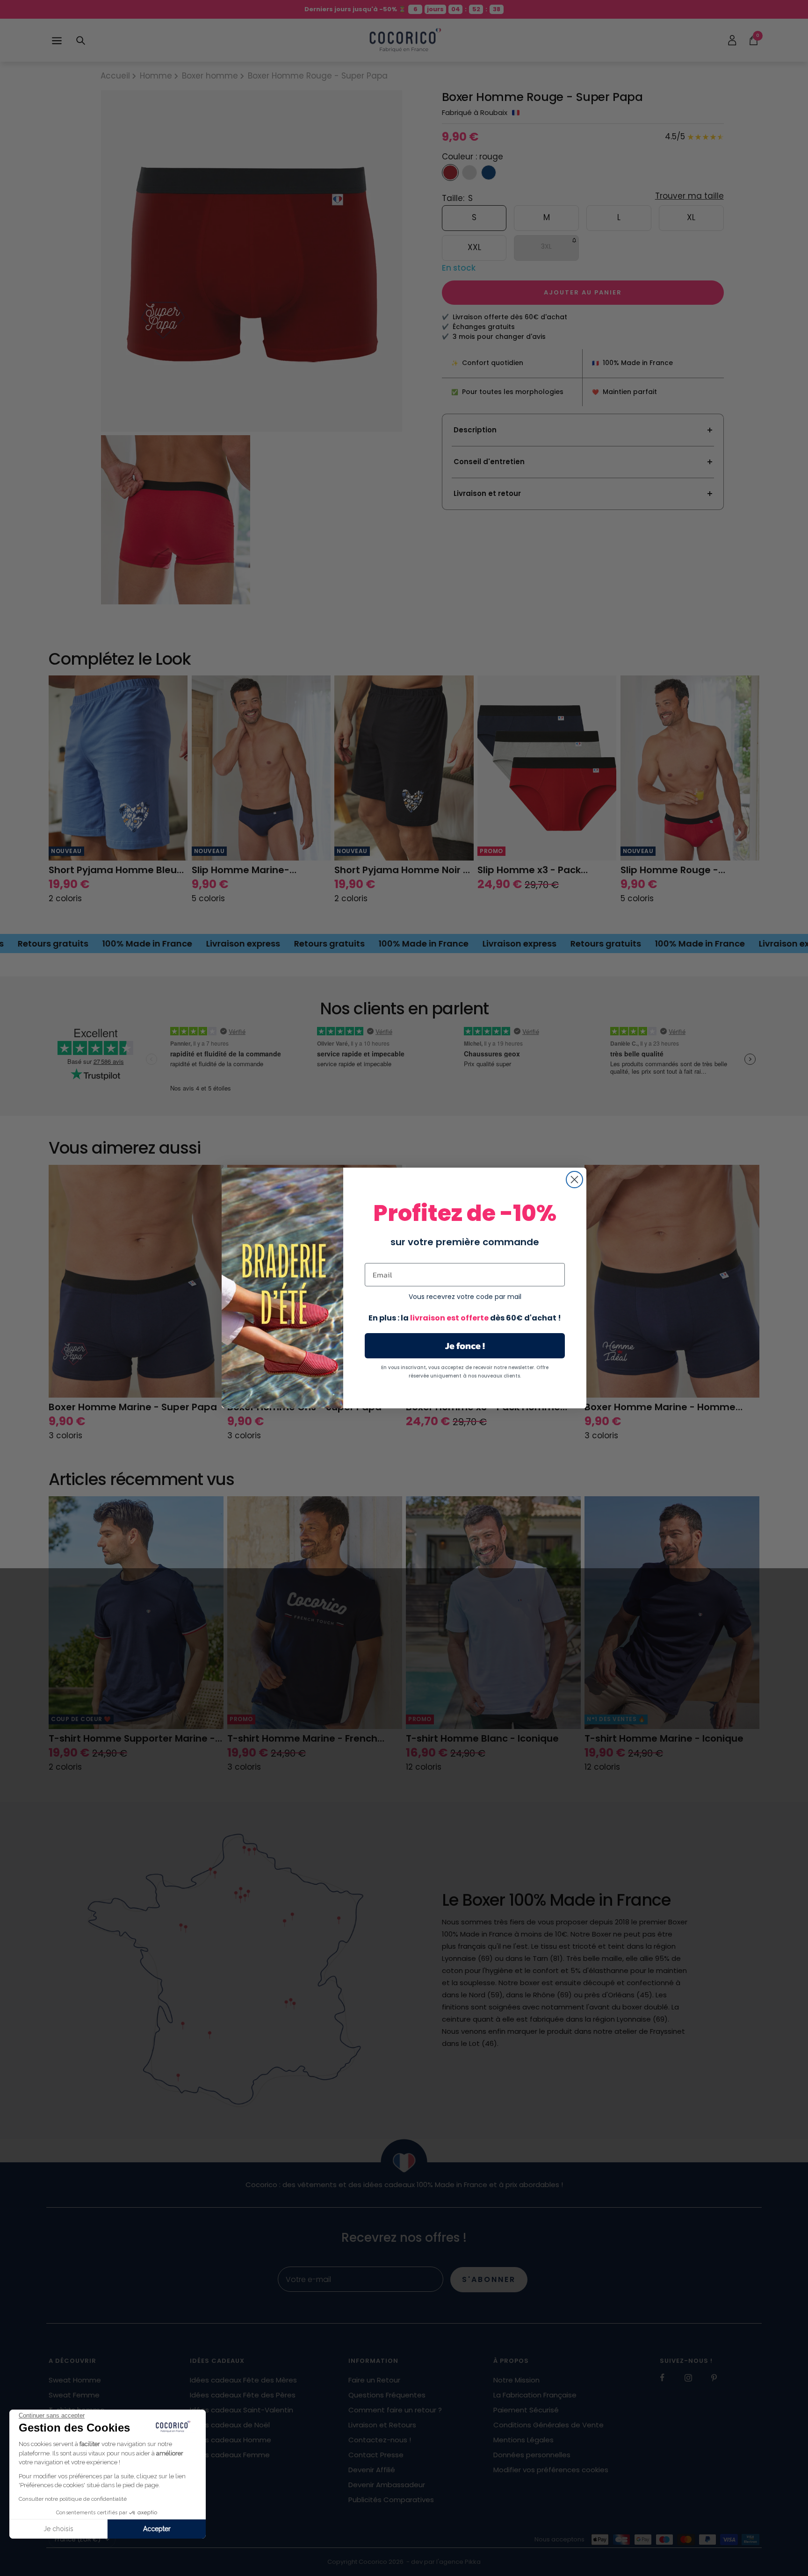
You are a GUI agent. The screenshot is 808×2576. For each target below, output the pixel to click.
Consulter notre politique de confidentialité (73, 2499)
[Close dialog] (574, 1180)
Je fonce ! (465, 1346)
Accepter (157, 2529)
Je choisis (58, 2529)
